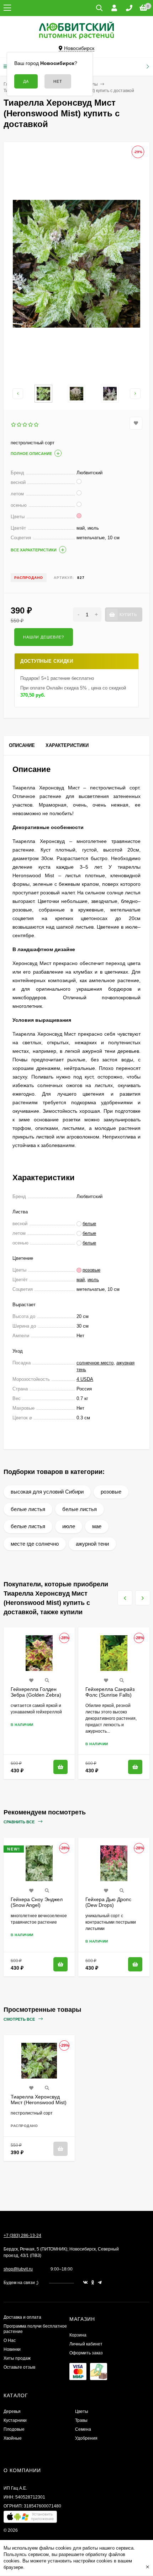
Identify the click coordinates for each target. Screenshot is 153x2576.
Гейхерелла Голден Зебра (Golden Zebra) (36, 1692)
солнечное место (95, 1363)
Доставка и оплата (22, 2317)
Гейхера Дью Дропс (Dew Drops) (108, 1902)
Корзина (78, 2335)
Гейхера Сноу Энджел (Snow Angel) (37, 1902)
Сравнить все (20, 1822)
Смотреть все (20, 2019)
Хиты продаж (17, 2358)
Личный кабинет (86, 2344)
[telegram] (100, 2283)
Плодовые (14, 2429)
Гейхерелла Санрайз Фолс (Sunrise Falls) (110, 1692)
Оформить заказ (86, 2353)
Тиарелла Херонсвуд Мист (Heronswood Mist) (39, 2100)
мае (97, 1526)
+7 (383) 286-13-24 (22, 2236)
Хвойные (13, 2438)
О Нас (10, 2340)
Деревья (12, 2411)
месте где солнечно (35, 1544)
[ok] (93, 2283)
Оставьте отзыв (19, 2367)
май (81, 1280)
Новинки (12, 2349)
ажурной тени (92, 1544)
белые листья (28, 1509)
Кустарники (15, 2420)
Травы (81, 2420)
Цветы (82, 2411)
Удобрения (86, 2438)
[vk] (85, 2283)
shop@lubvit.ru (18, 2269)
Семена (83, 2429)
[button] (30, 2518)
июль (93, 1280)
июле (69, 1526)
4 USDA (85, 1379)
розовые (111, 1492)
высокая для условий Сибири (47, 1492)
